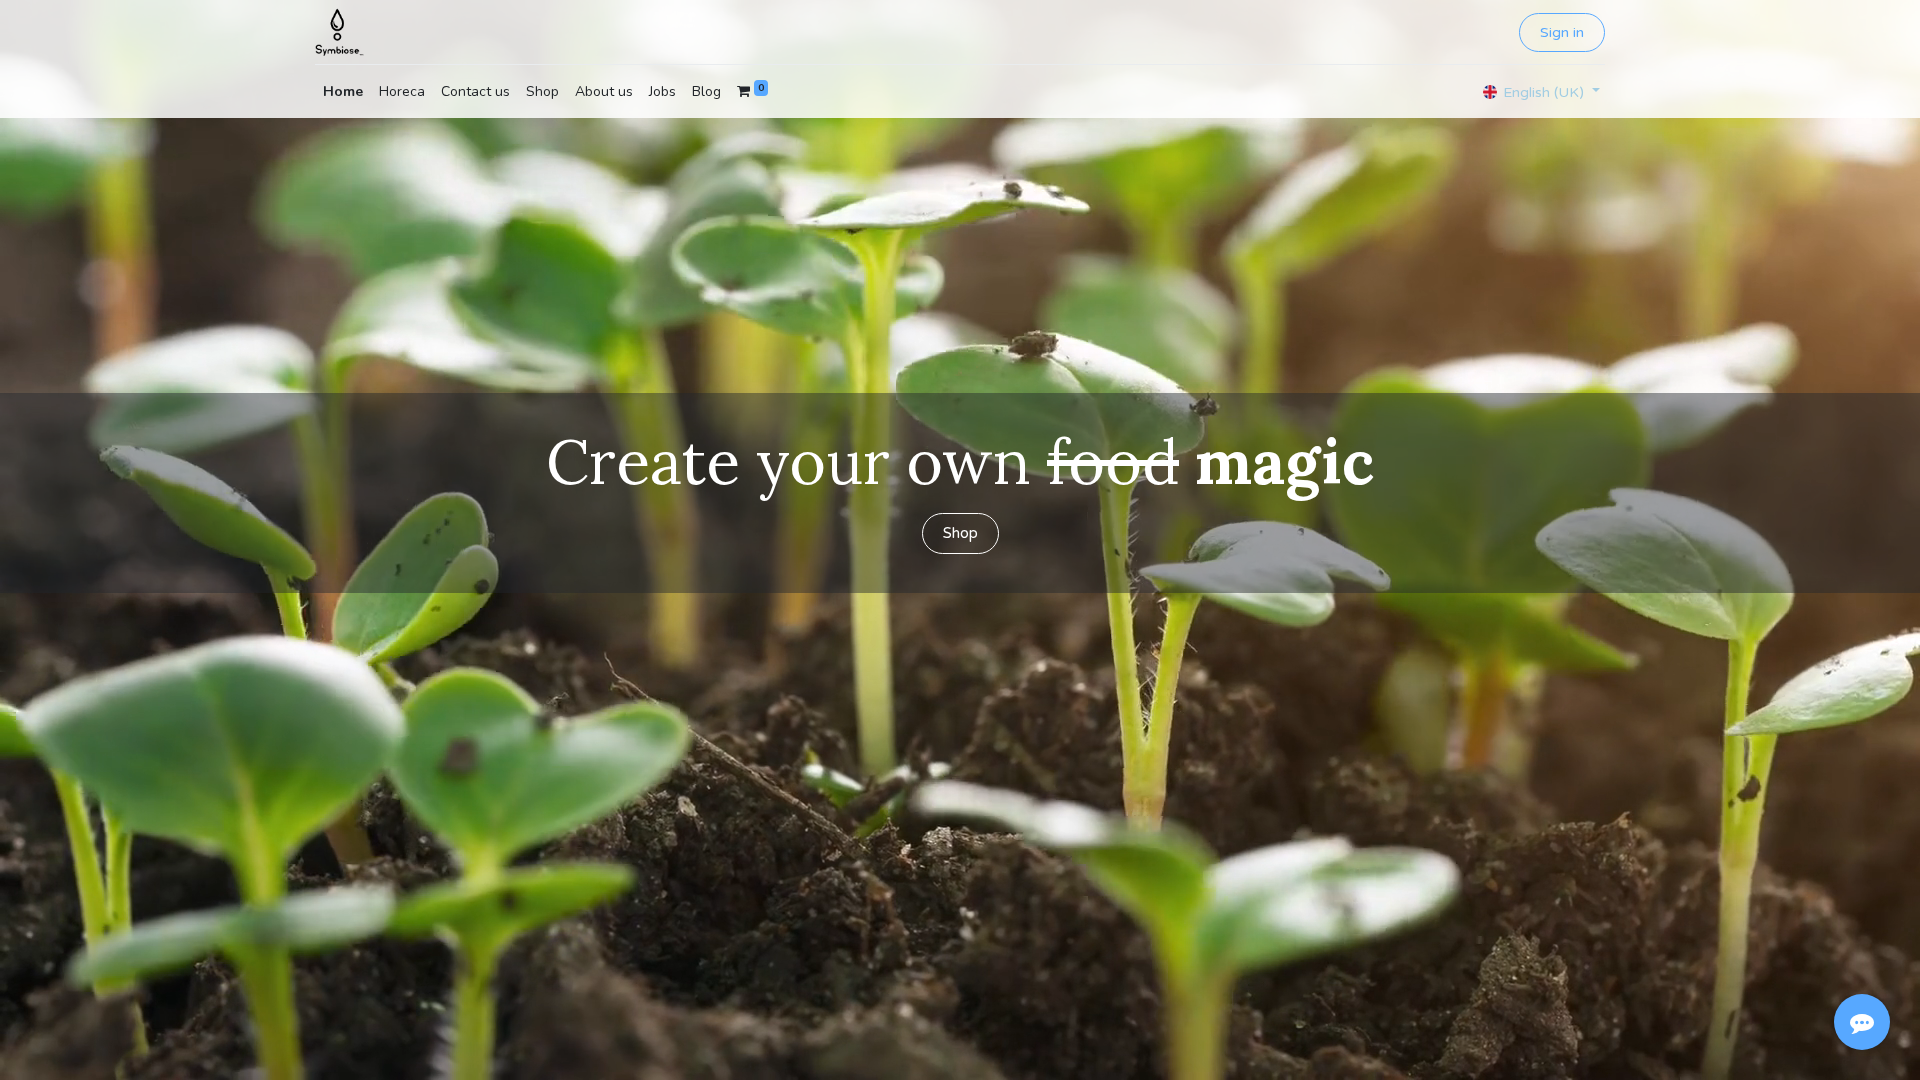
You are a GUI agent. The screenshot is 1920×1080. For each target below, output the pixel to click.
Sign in (1562, 32)
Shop (960, 533)
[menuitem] (343, 91)
